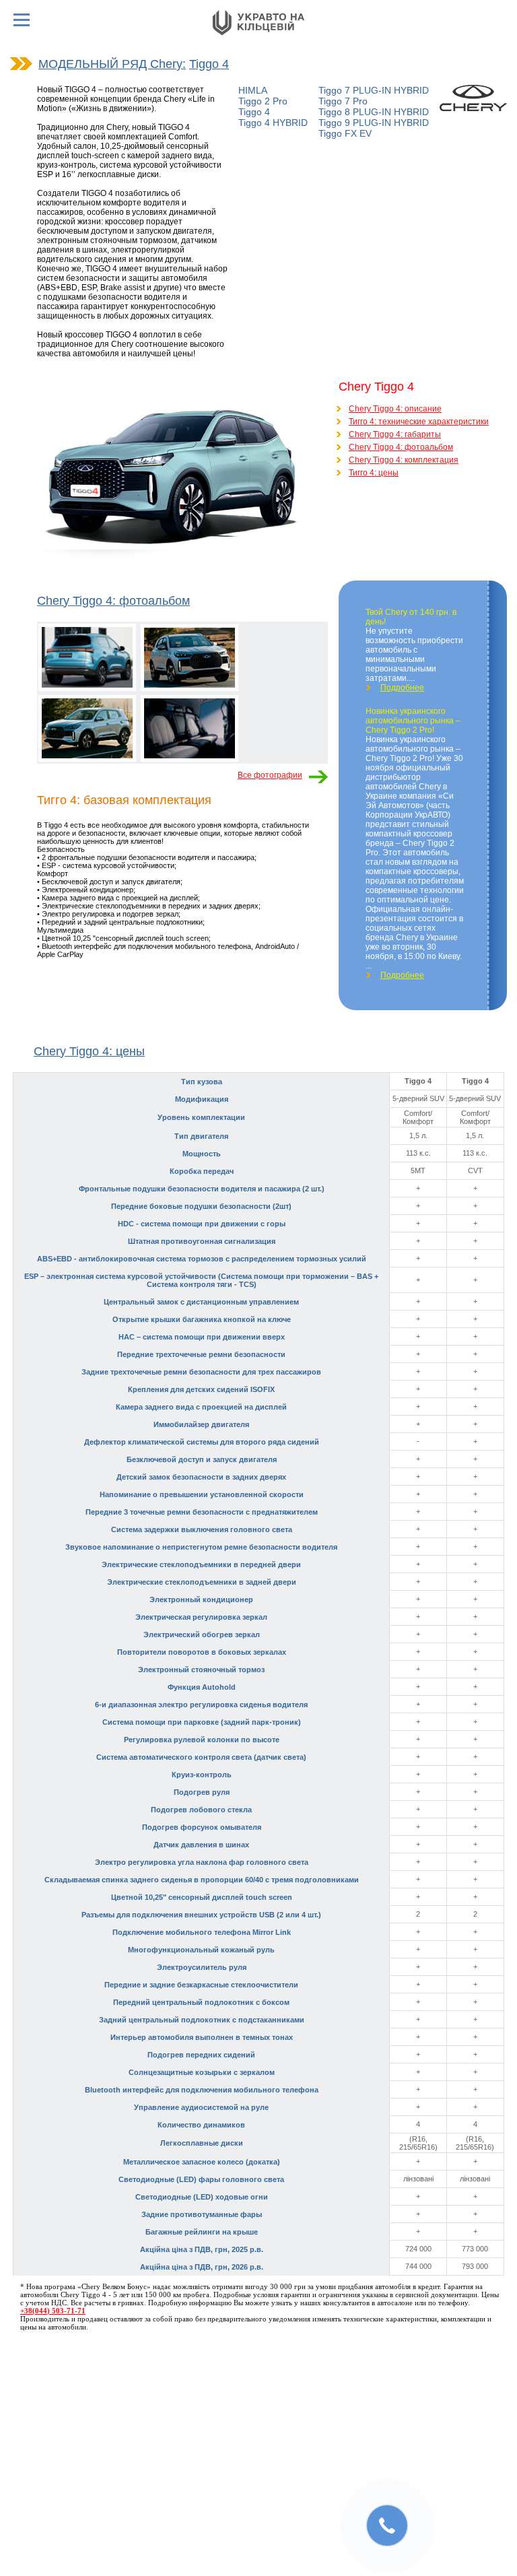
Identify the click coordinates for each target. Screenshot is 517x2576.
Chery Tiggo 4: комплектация (404, 460)
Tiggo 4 (209, 64)
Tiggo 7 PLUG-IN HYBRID (374, 90)
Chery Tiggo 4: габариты (395, 434)
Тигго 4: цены (374, 473)
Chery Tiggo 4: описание (395, 409)
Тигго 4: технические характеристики (419, 422)
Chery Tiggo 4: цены (89, 1051)
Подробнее (402, 688)
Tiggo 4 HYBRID (273, 123)
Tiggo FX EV (345, 133)
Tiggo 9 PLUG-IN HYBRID (374, 123)
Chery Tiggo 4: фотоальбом (401, 447)
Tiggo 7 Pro (343, 101)
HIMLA (253, 90)
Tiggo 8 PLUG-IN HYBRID (374, 112)
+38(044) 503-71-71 (53, 2311)
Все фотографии (270, 775)
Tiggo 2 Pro (263, 101)
